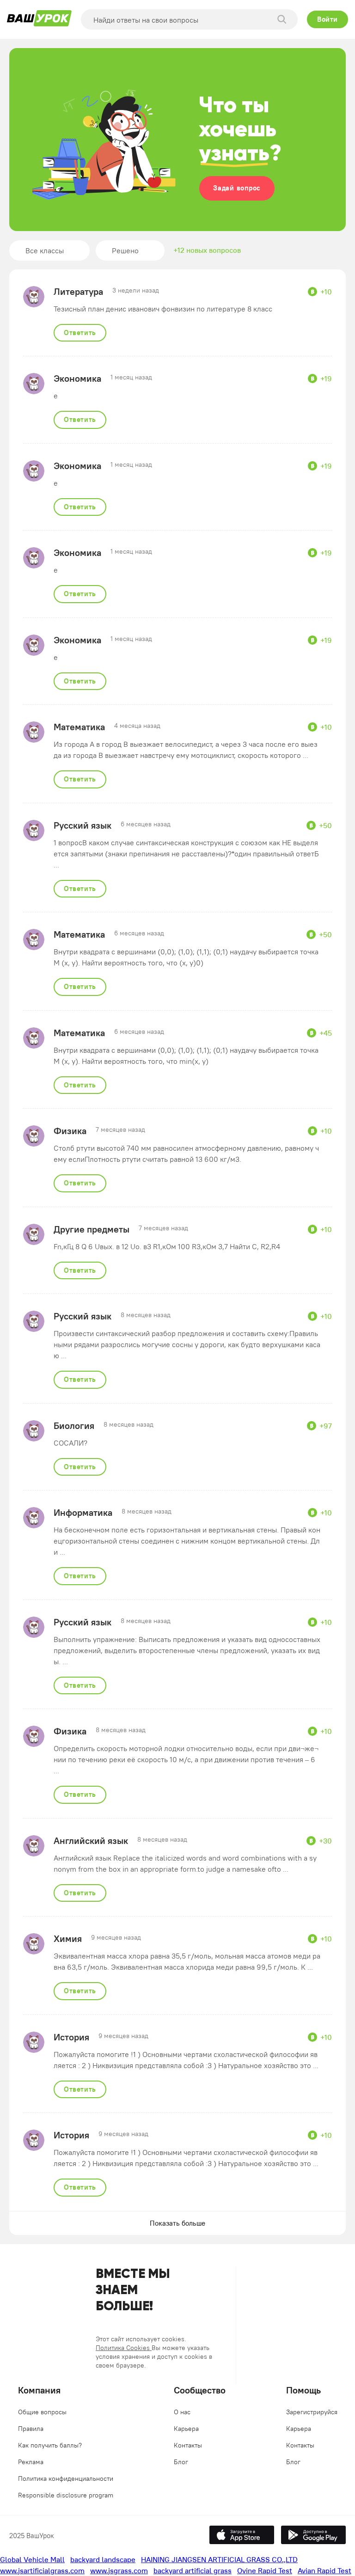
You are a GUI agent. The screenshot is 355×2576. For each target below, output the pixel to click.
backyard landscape (103, 2559)
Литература (78, 292)
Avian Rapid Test (324, 2570)
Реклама (31, 2462)
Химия (68, 1939)
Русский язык (83, 825)
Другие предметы (92, 1229)
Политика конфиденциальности (66, 2478)
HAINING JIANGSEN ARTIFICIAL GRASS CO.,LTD (219, 2559)
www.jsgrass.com (119, 2570)
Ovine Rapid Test (265, 2570)
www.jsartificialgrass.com (42, 2570)
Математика (79, 727)
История (71, 2037)
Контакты (188, 2445)
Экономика (77, 378)
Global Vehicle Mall (32, 2559)
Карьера (186, 2429)
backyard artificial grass (193, 2570)
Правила (31, 2429)
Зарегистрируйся (312, 2412)
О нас (182, 2412)
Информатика (83, 1513)
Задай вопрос (237, 188)
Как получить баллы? (50, 2445)
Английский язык (91, 1841)
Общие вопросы (42, 2412)
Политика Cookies (124, 2348)
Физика (70, 1131)
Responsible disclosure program (66, 2495)
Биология (74, 1426)
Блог (181, 2462)
